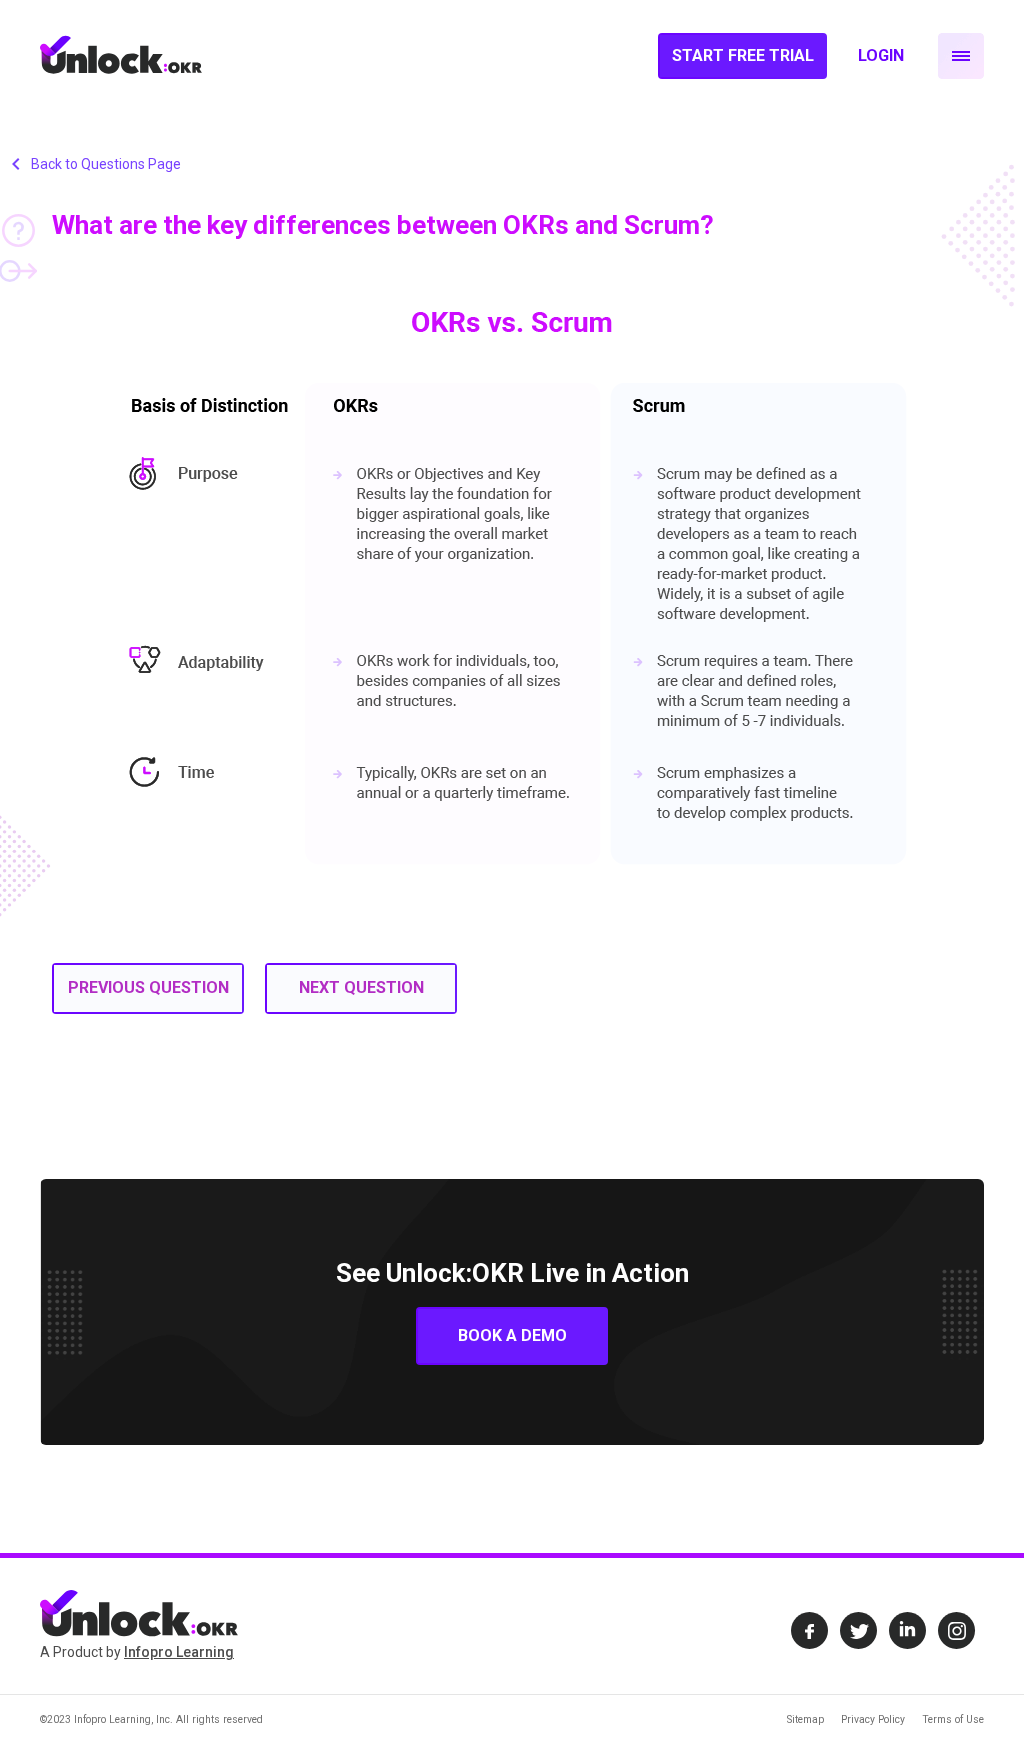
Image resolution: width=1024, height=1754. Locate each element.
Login (881, 55)
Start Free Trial (743, 55)
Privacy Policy (873, 1719)
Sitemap (805, 1719)
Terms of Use (953, 1719)
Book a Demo (512, 1335)
